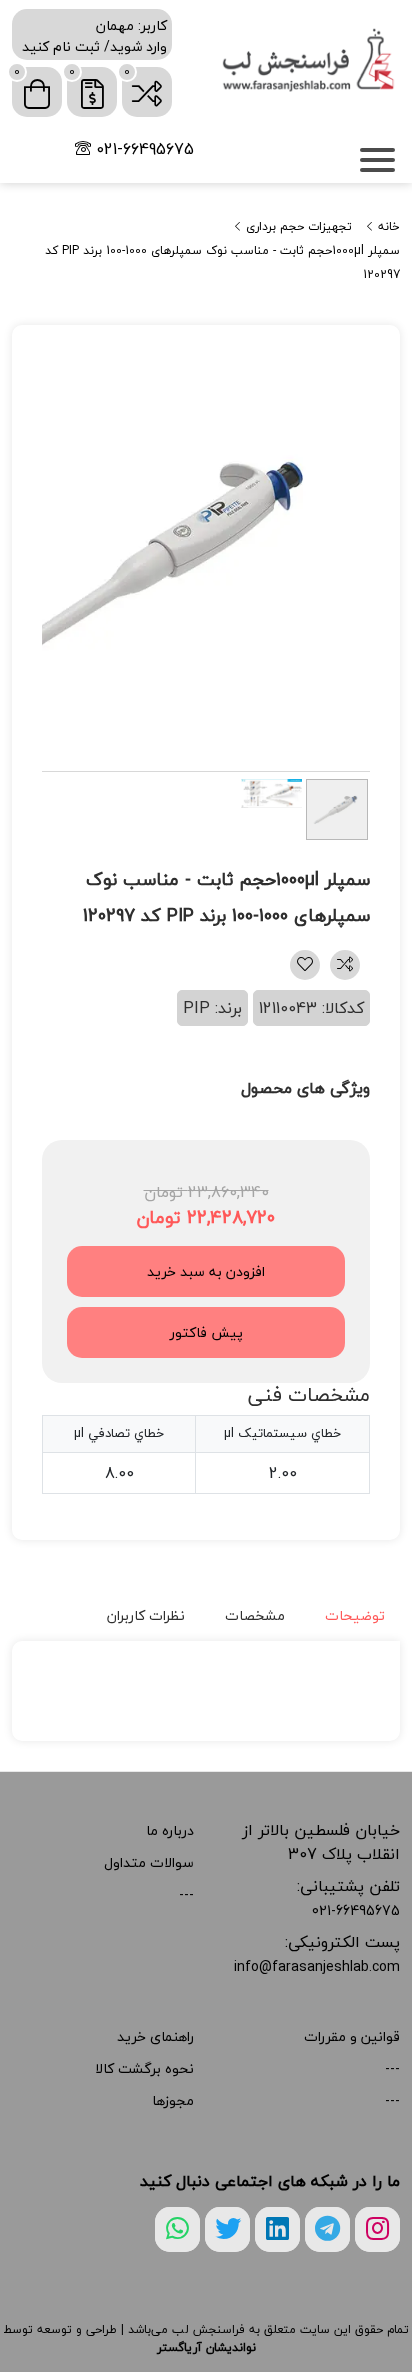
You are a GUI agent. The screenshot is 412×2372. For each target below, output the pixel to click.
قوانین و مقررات (352, 2036)
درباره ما (170, 1830)
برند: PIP (212, 1008)
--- (186, 1894)
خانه (387, 227)
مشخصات (255, 1615)
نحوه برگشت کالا (144, 2068)
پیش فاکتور (206, 1332)
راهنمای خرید (155, 2036)
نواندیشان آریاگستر (206, 2348)
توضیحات (355, 1615)
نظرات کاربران (146, 1615)
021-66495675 (142, 149)
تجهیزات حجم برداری (297, 227)
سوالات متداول (149, 1862)
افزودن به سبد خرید (206, 1271)
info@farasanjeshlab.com (317, 1966)
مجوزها (173, 2100)
